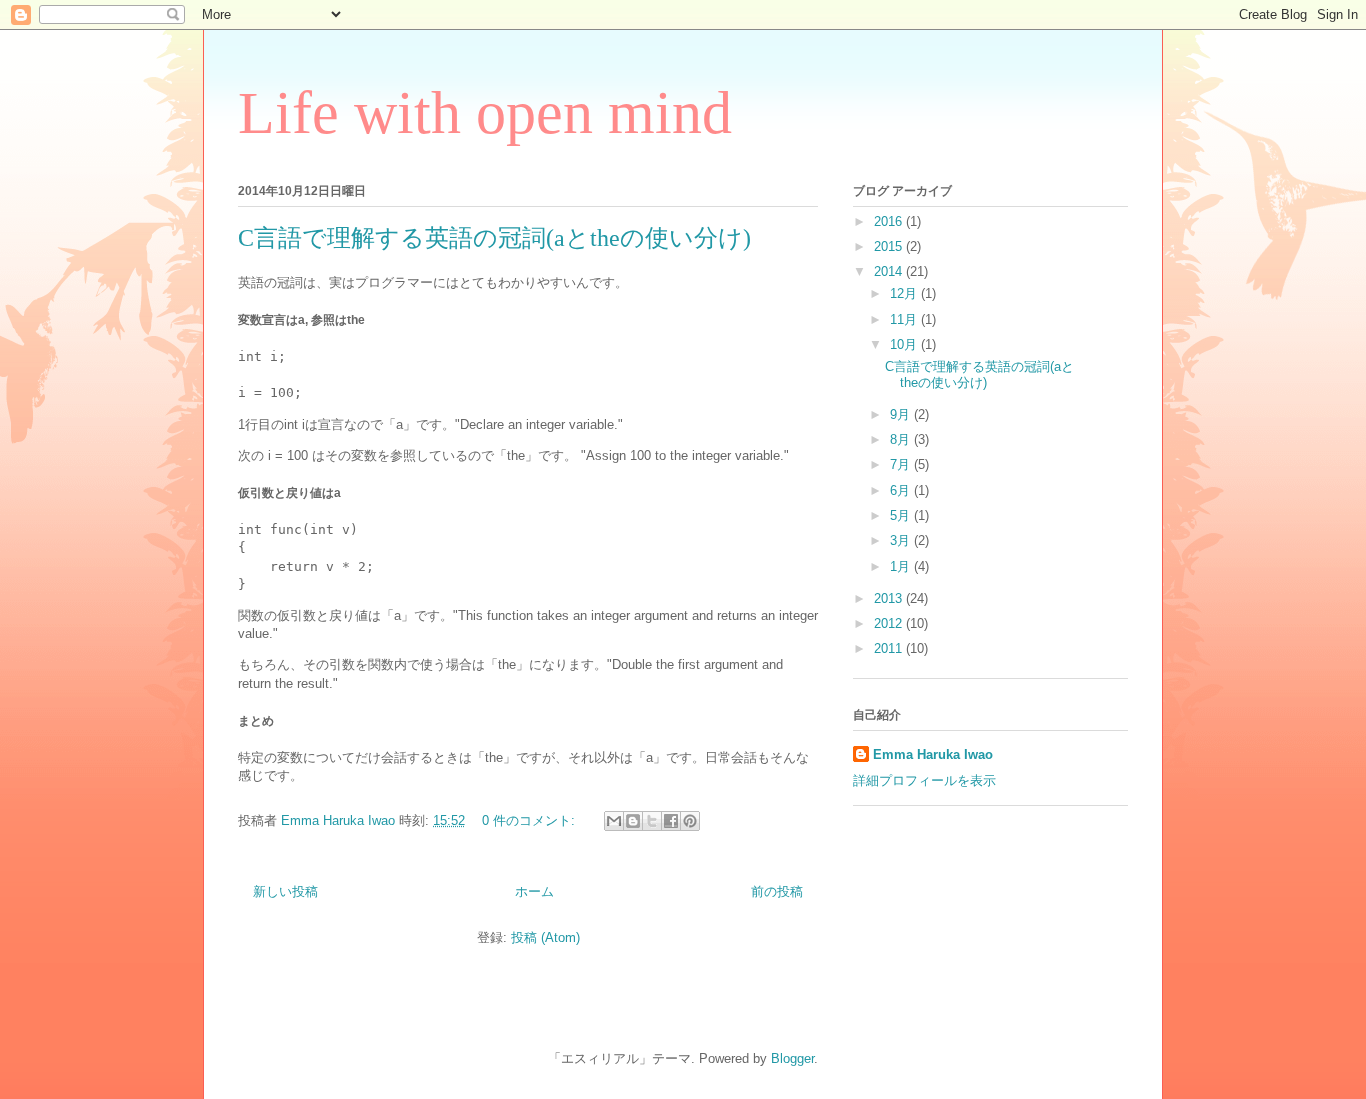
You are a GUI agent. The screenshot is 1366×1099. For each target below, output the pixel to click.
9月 (902, 414)
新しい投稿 (285, 891)
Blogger (792, 1058)
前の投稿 (777, 891)
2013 (890, 598)
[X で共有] (652, 821)
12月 (905, 293)
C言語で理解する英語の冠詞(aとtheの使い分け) (494, 238)
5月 (902, 515)
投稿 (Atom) (545, 937)
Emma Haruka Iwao (340, 820)
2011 (890, 648)
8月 (902, 439)
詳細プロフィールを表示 (924, 780)
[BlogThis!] (633, 821)
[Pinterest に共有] (690, 821)
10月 (905, 344)
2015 (890, 246)
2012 (890, 623)
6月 (902, 490)
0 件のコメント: (530, 820)
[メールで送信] (614, 821)
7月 (902, 464)
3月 (902, 540)
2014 (890, 271)
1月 (902, 566)
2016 (890, 221)
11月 (905, 319)
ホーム (534, 891)
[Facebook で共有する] (671, 821)
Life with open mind (485, 113)
